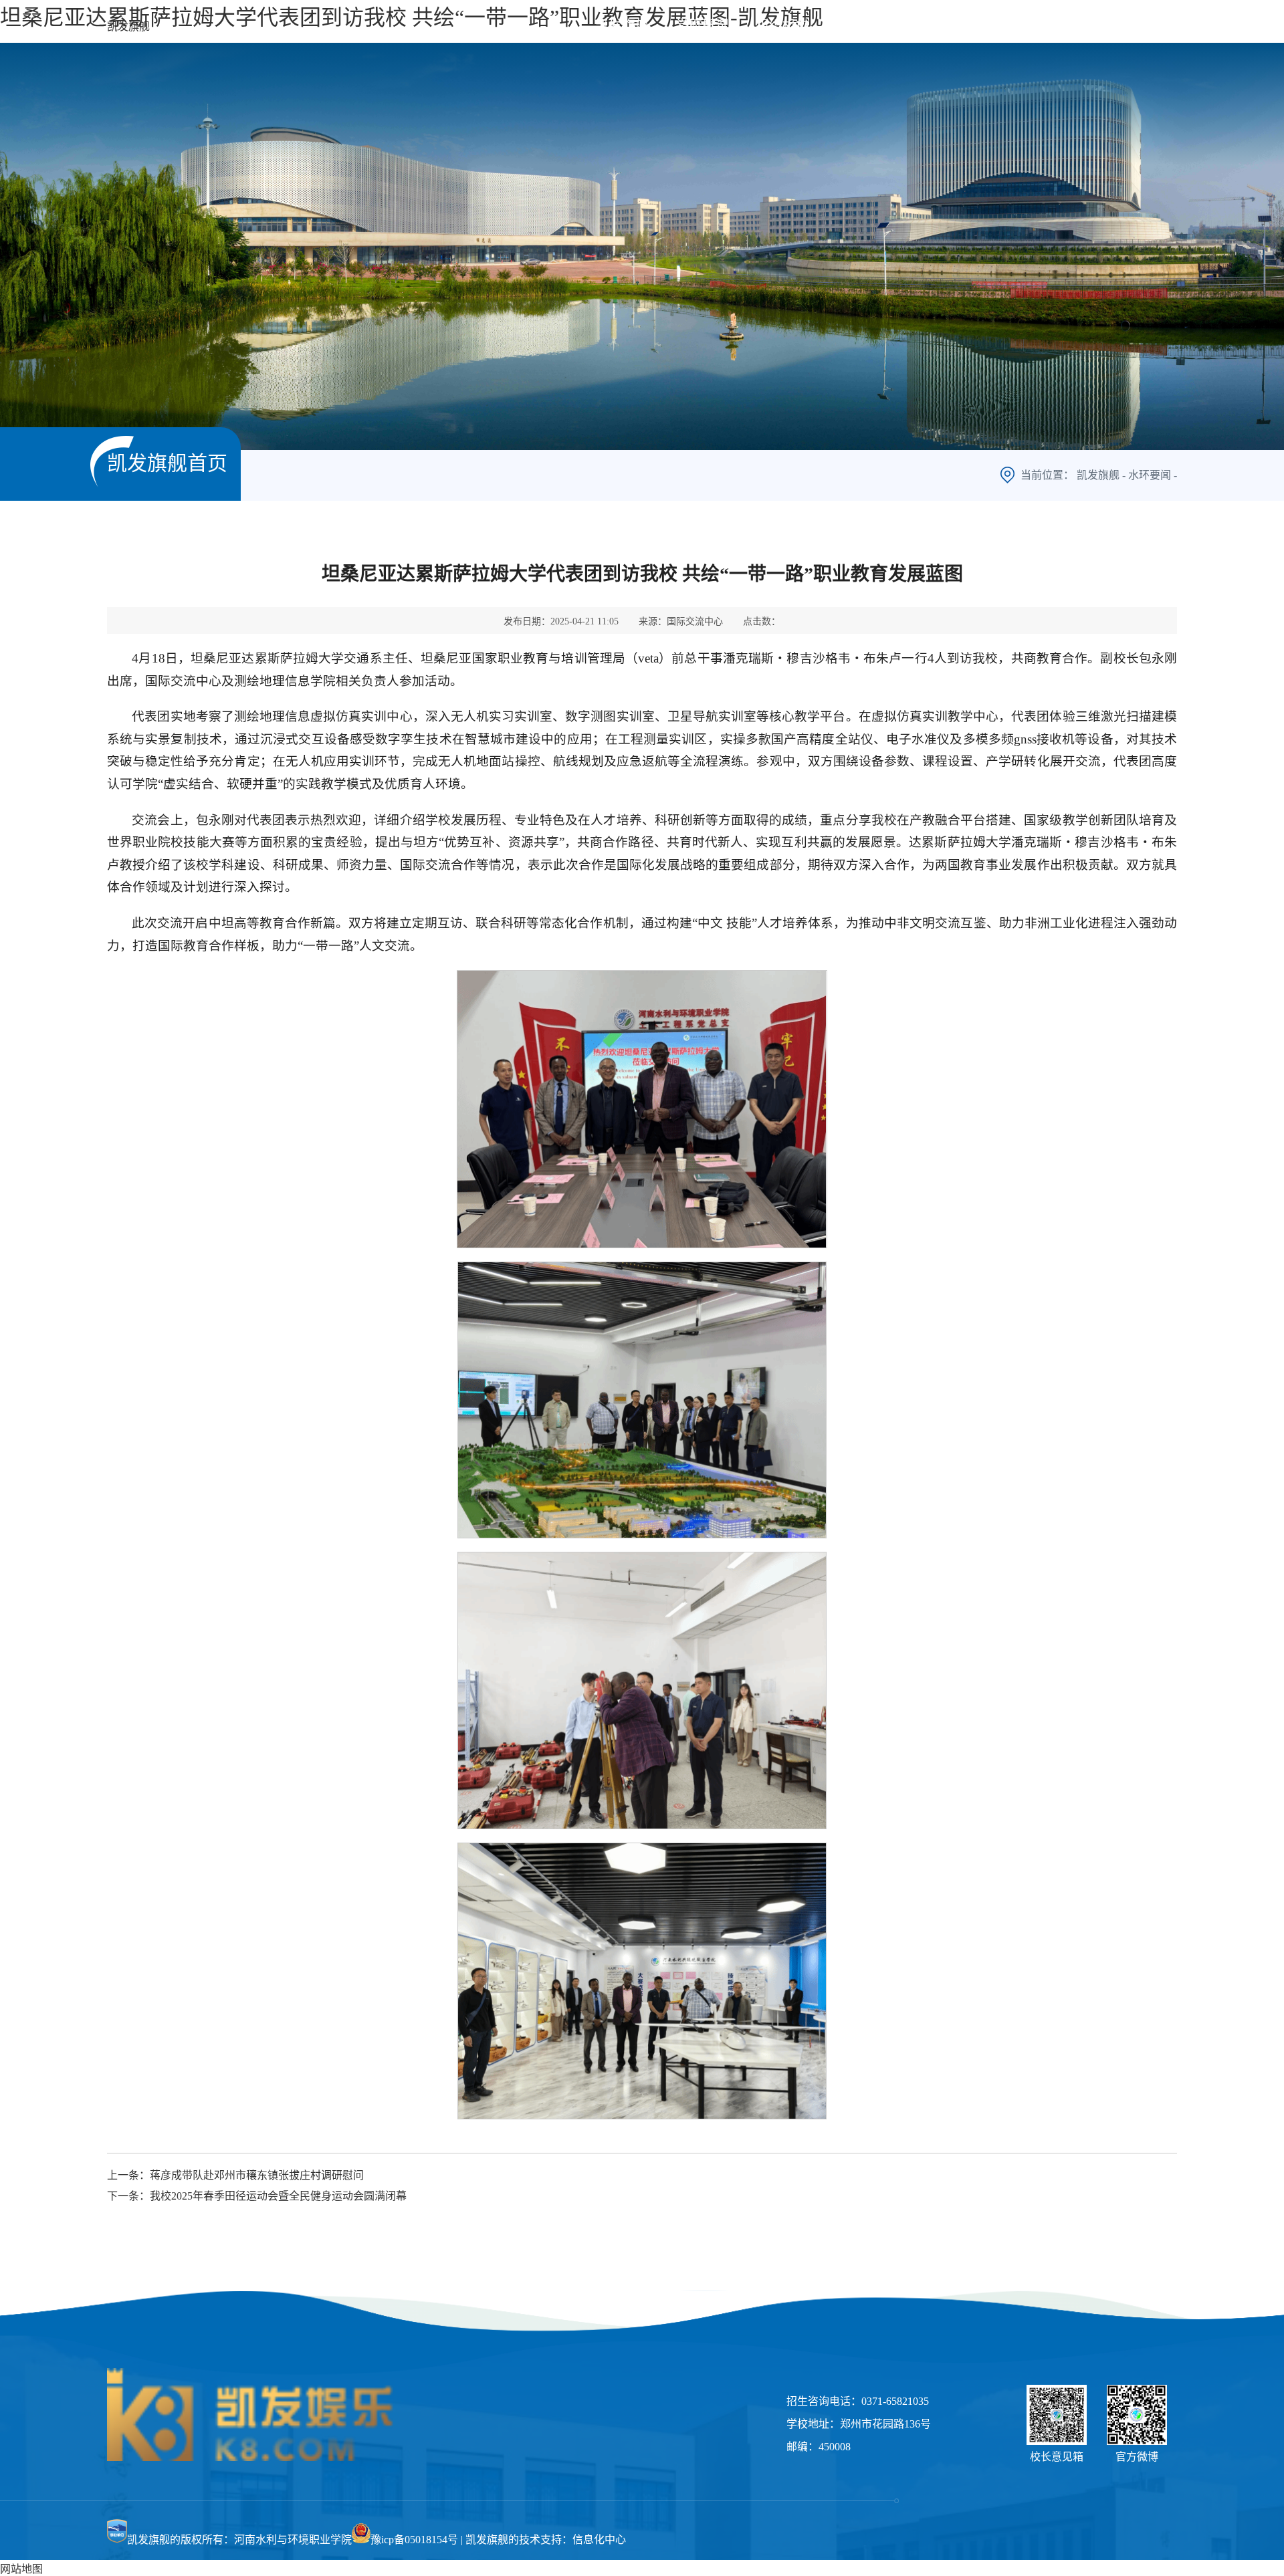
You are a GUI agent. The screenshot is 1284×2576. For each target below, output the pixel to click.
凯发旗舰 (128, 26)
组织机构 (782, 25)
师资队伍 (863, 25)
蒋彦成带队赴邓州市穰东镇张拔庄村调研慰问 (257, 2175)
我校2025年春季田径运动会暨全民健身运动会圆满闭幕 (278, 2196)
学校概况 (702, 25)
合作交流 (996, 25)
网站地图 (21, 2569)
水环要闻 (1150, 475)
